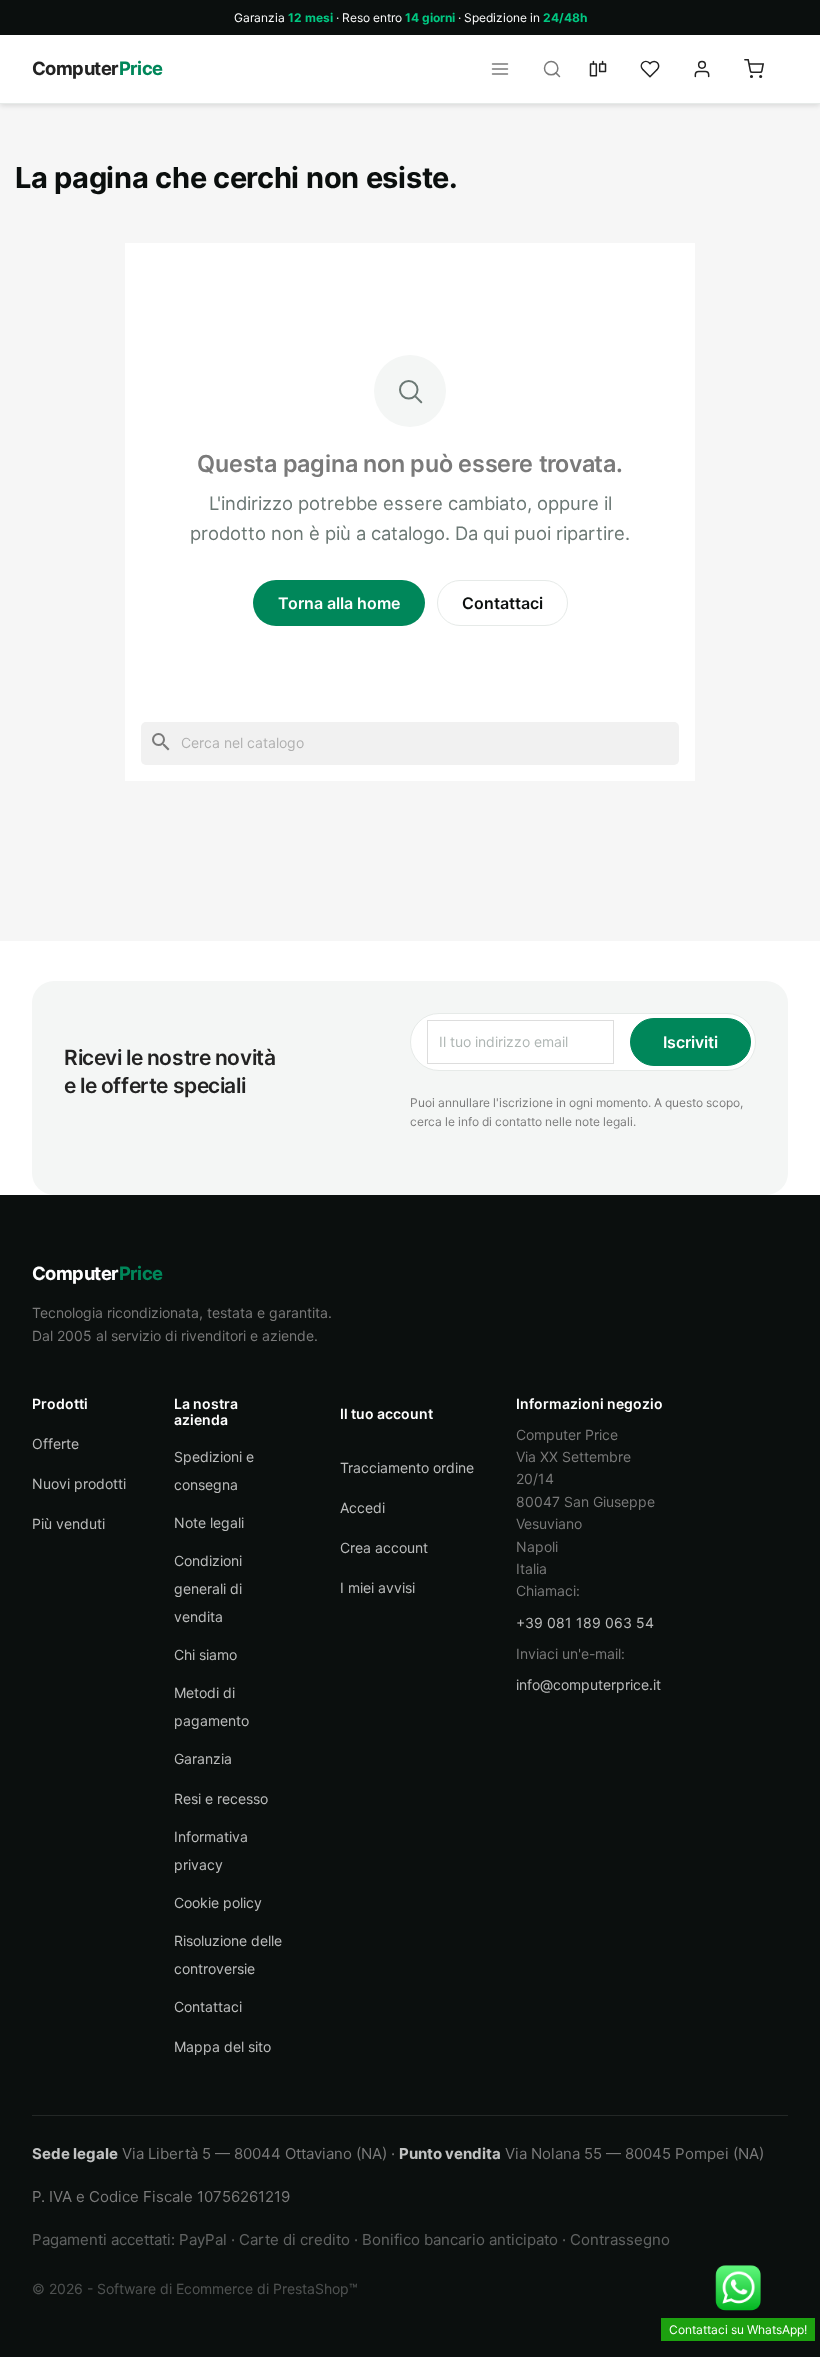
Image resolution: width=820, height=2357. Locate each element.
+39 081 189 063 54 (585, 1622)
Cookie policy (218, 1902)
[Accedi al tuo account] (714, 69)
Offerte (55, 1443)
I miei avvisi (377, 1587)
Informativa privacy (211, 1850)
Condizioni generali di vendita (208, 1588)
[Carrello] (766, 69)
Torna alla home (339, 603)
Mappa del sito (222, 2046)
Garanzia (203, 1758)
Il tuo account (386, 1413)
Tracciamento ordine (407, 1467)
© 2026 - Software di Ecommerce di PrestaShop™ (195, 2288)
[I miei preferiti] (662, 69)
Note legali (209, 1522)
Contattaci (502, 603)
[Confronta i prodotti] (610, 69)
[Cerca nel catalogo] (558, 69)
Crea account (384, 1547)
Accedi (362, 1507)
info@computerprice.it (588, 1684)
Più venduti (68, 1523)
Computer (97, 68)
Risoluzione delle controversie (228, 1954)
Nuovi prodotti (79, 1483)
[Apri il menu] (506, 69)
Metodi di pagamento (211, 1706)
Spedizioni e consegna (214, 1470)
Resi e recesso (221, 1798)
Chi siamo (205, 1654)
